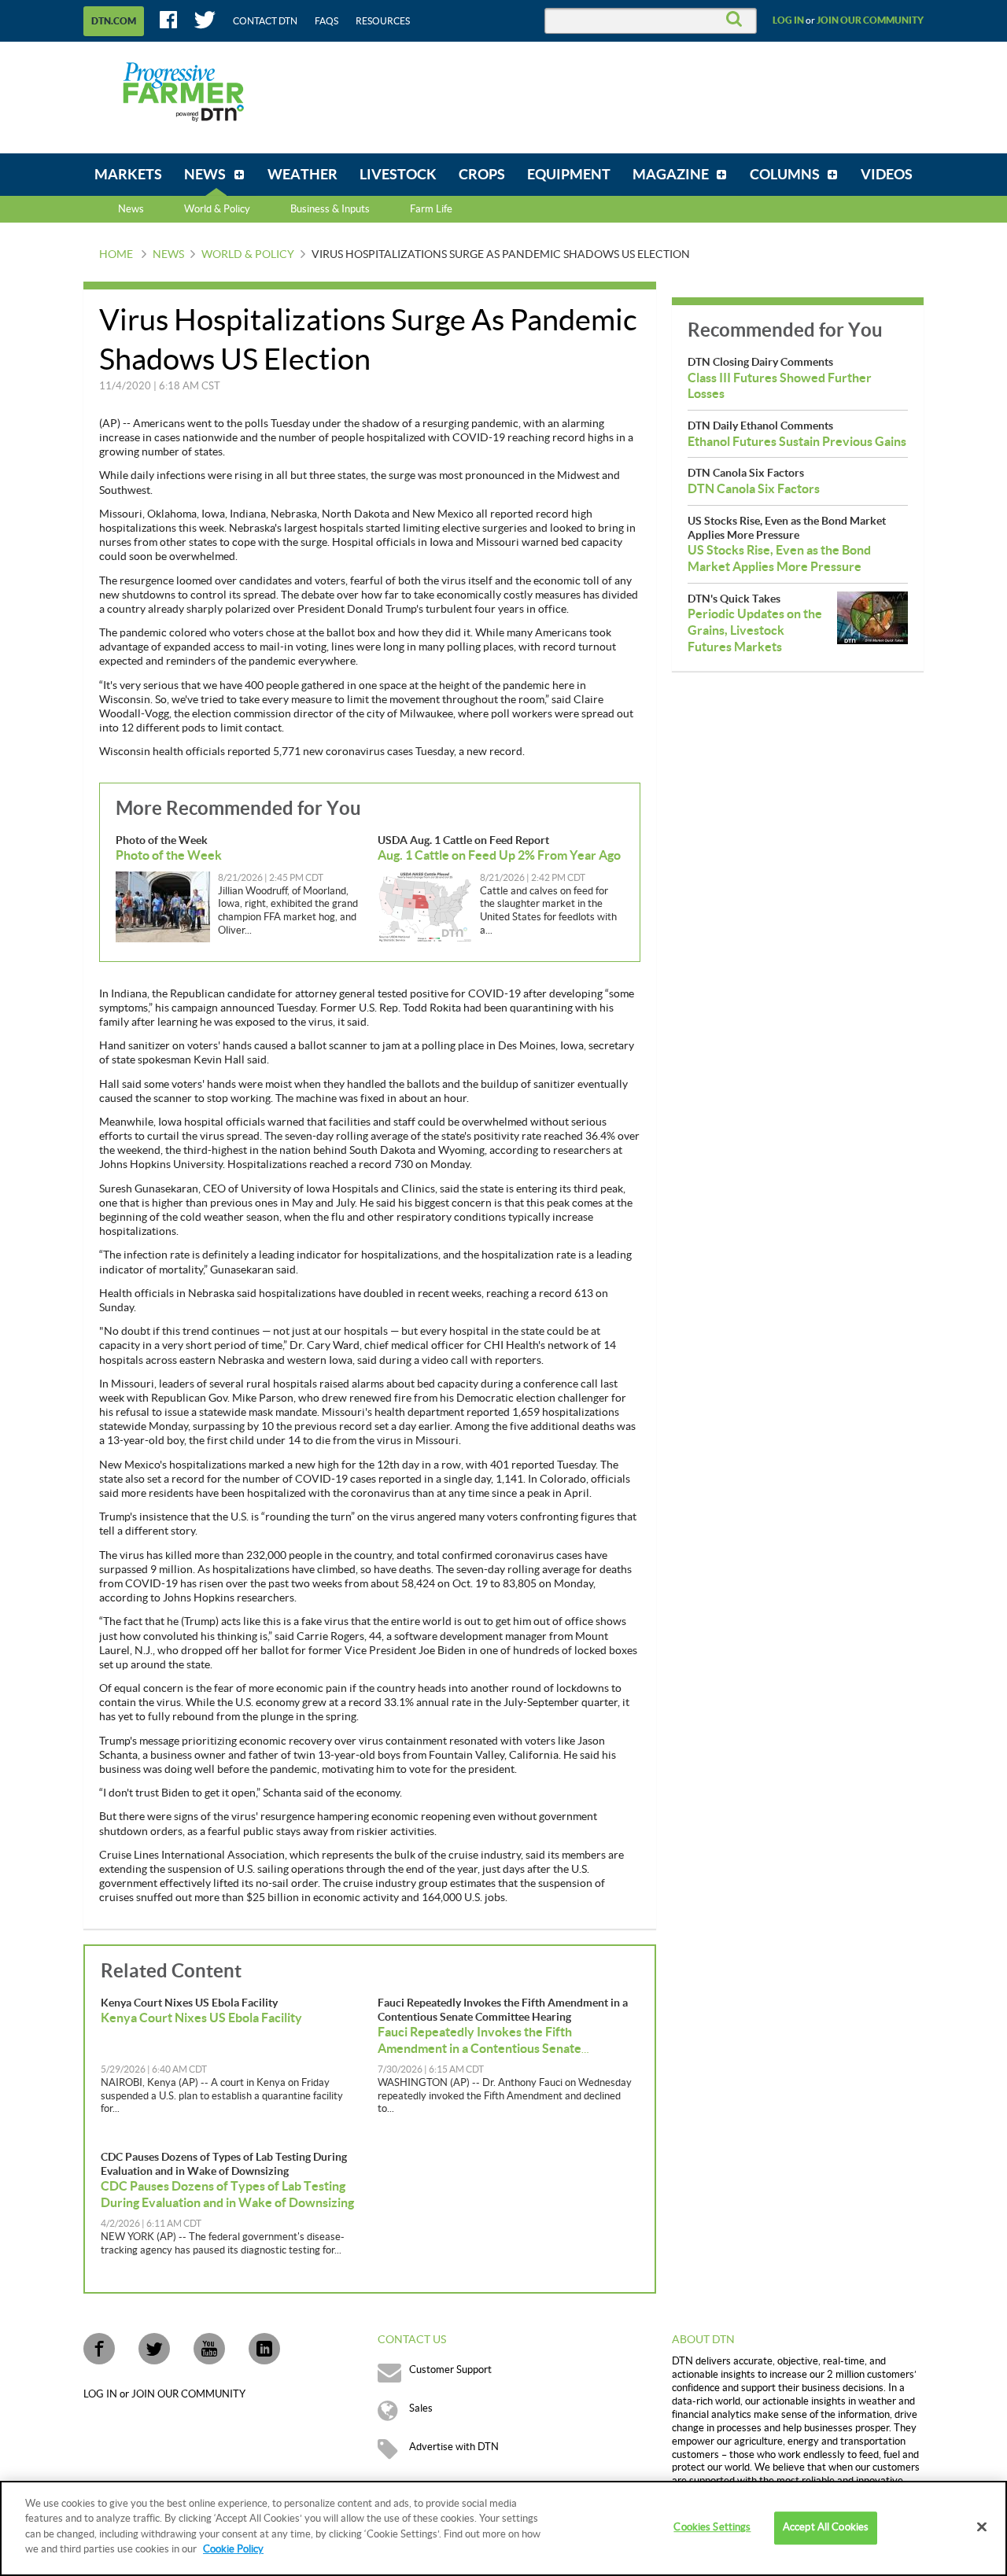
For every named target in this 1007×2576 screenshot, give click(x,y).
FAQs (326, 21)
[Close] (982, 2527)
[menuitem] (128, 175)
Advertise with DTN (454, 2447)
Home (116, 255)
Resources (383, 21)
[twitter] (154, 2349)
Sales (421, 2408)
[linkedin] (264, 2349)
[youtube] (209, 2349)
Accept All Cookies (826, 2528)
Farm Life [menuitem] (431, 209)
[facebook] (99, 2349)
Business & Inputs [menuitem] (330, 209)
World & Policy (248, 255)
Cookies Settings (712, 2528)
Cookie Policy (233, 2549)
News (131, 209)
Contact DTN (265, 21)
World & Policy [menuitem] (217, 209)
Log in (788, 20)
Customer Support (450, 2370)
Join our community (870, 20)
